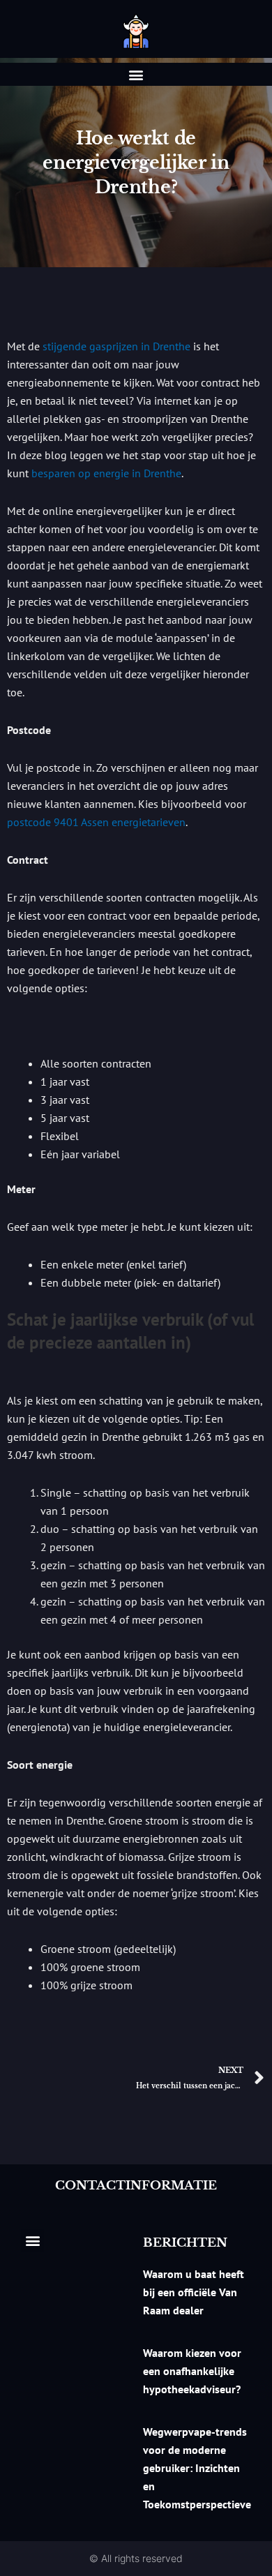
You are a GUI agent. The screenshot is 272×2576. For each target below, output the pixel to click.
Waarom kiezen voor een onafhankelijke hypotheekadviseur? (192, 2371)
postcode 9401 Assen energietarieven (96, 822)
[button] (136, 74)
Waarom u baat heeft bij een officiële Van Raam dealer (194, 2292)
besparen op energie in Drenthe (106, 473)
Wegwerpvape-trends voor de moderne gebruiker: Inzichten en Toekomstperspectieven (200, 2468)
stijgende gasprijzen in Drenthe (116, 346)
